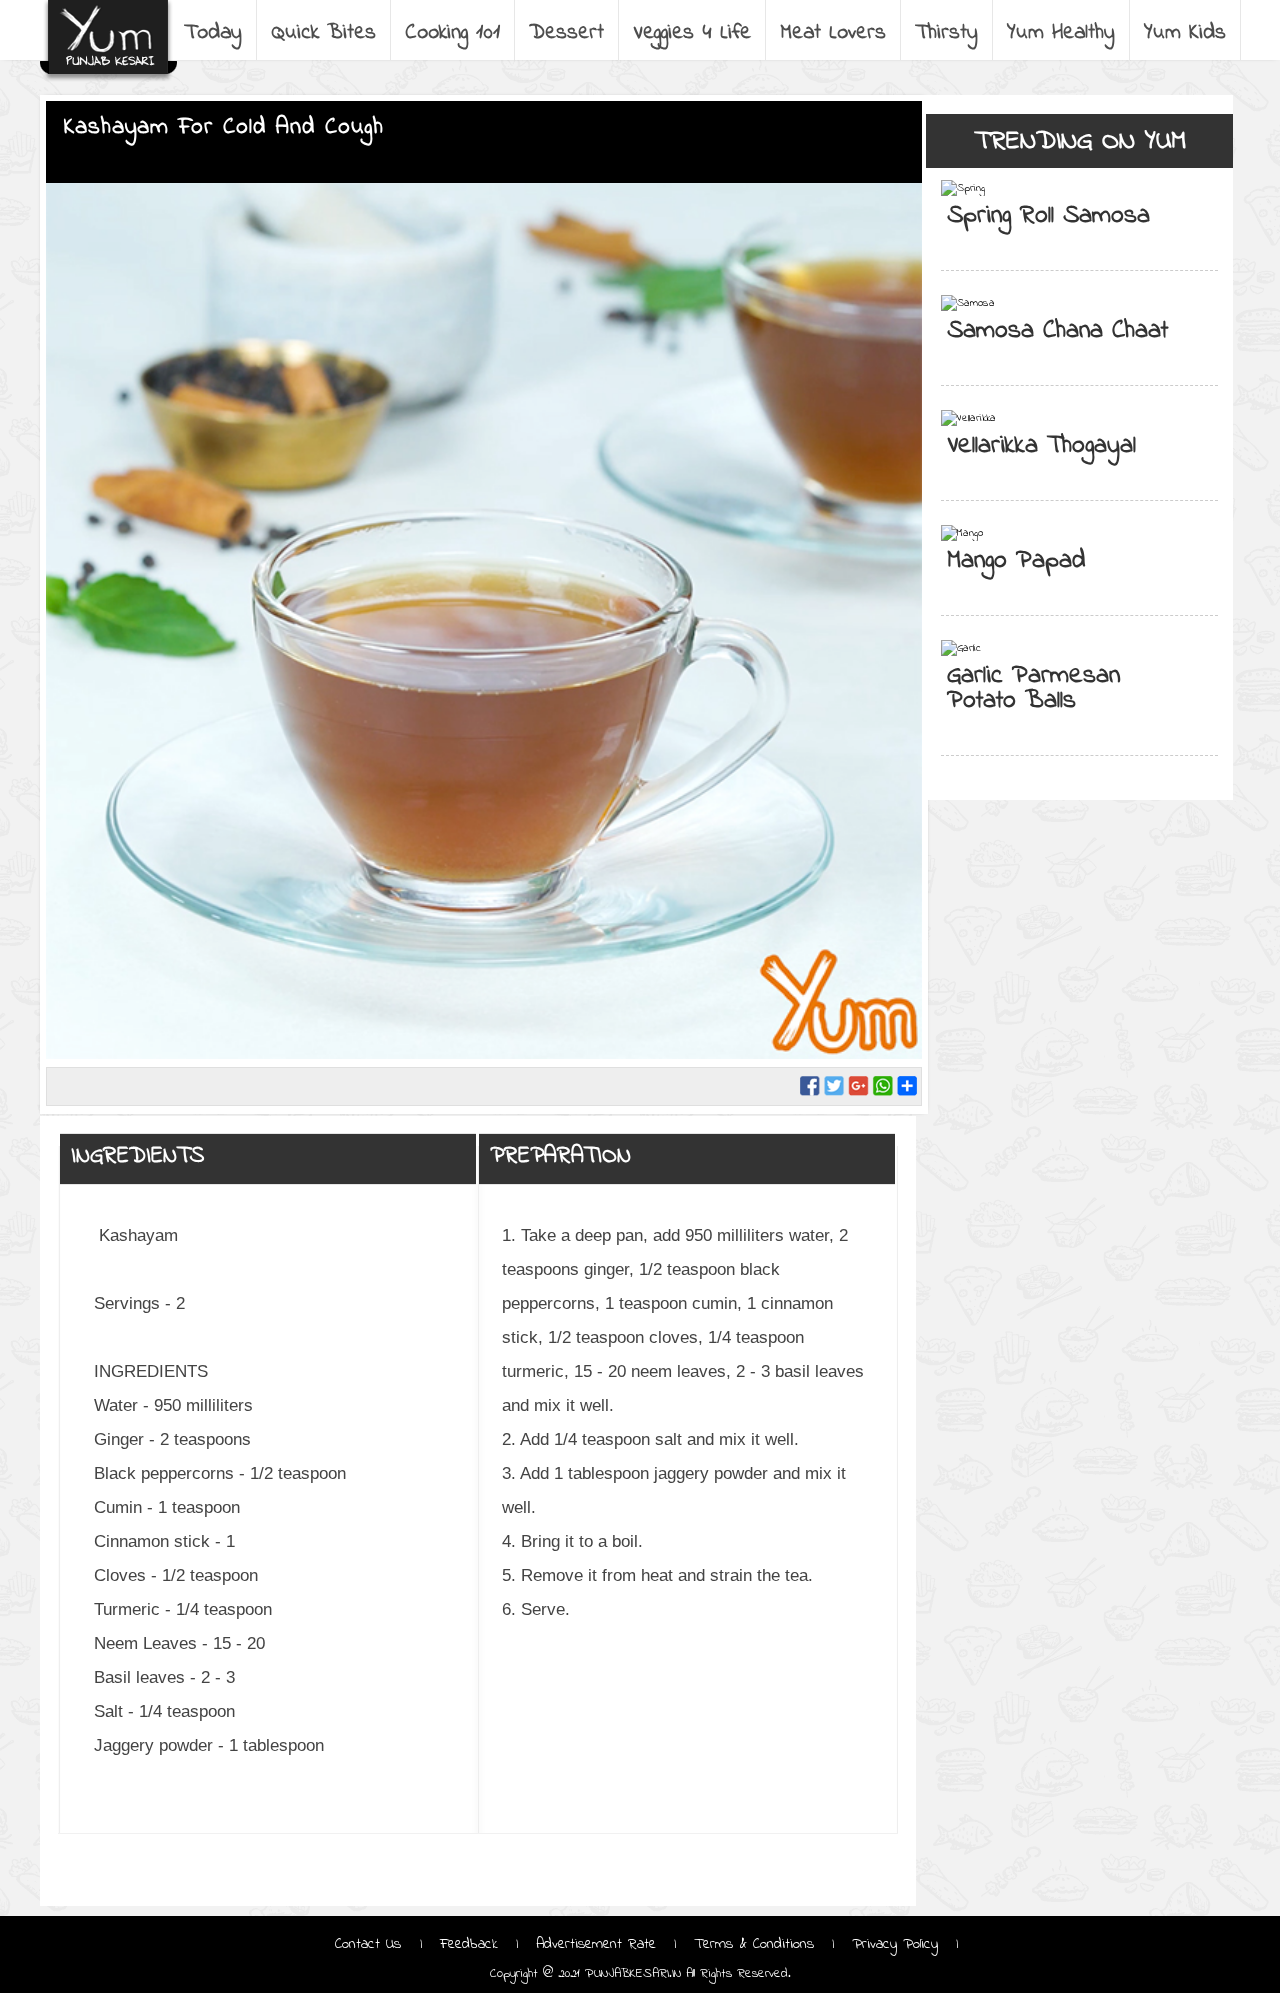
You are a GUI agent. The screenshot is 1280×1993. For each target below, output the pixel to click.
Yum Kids (1185, 33)
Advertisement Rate (596, 1944)
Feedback (469, 1944)
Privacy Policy (895, 1944)
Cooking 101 (452, 33)
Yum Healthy (1061, 33)
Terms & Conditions (754, 1944)
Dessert (566, 33)
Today (213, 33)
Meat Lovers (833, 33)
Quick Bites (323, 33)
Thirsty (946, 33)
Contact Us (371, 1944)
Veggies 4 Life (692, 33)
